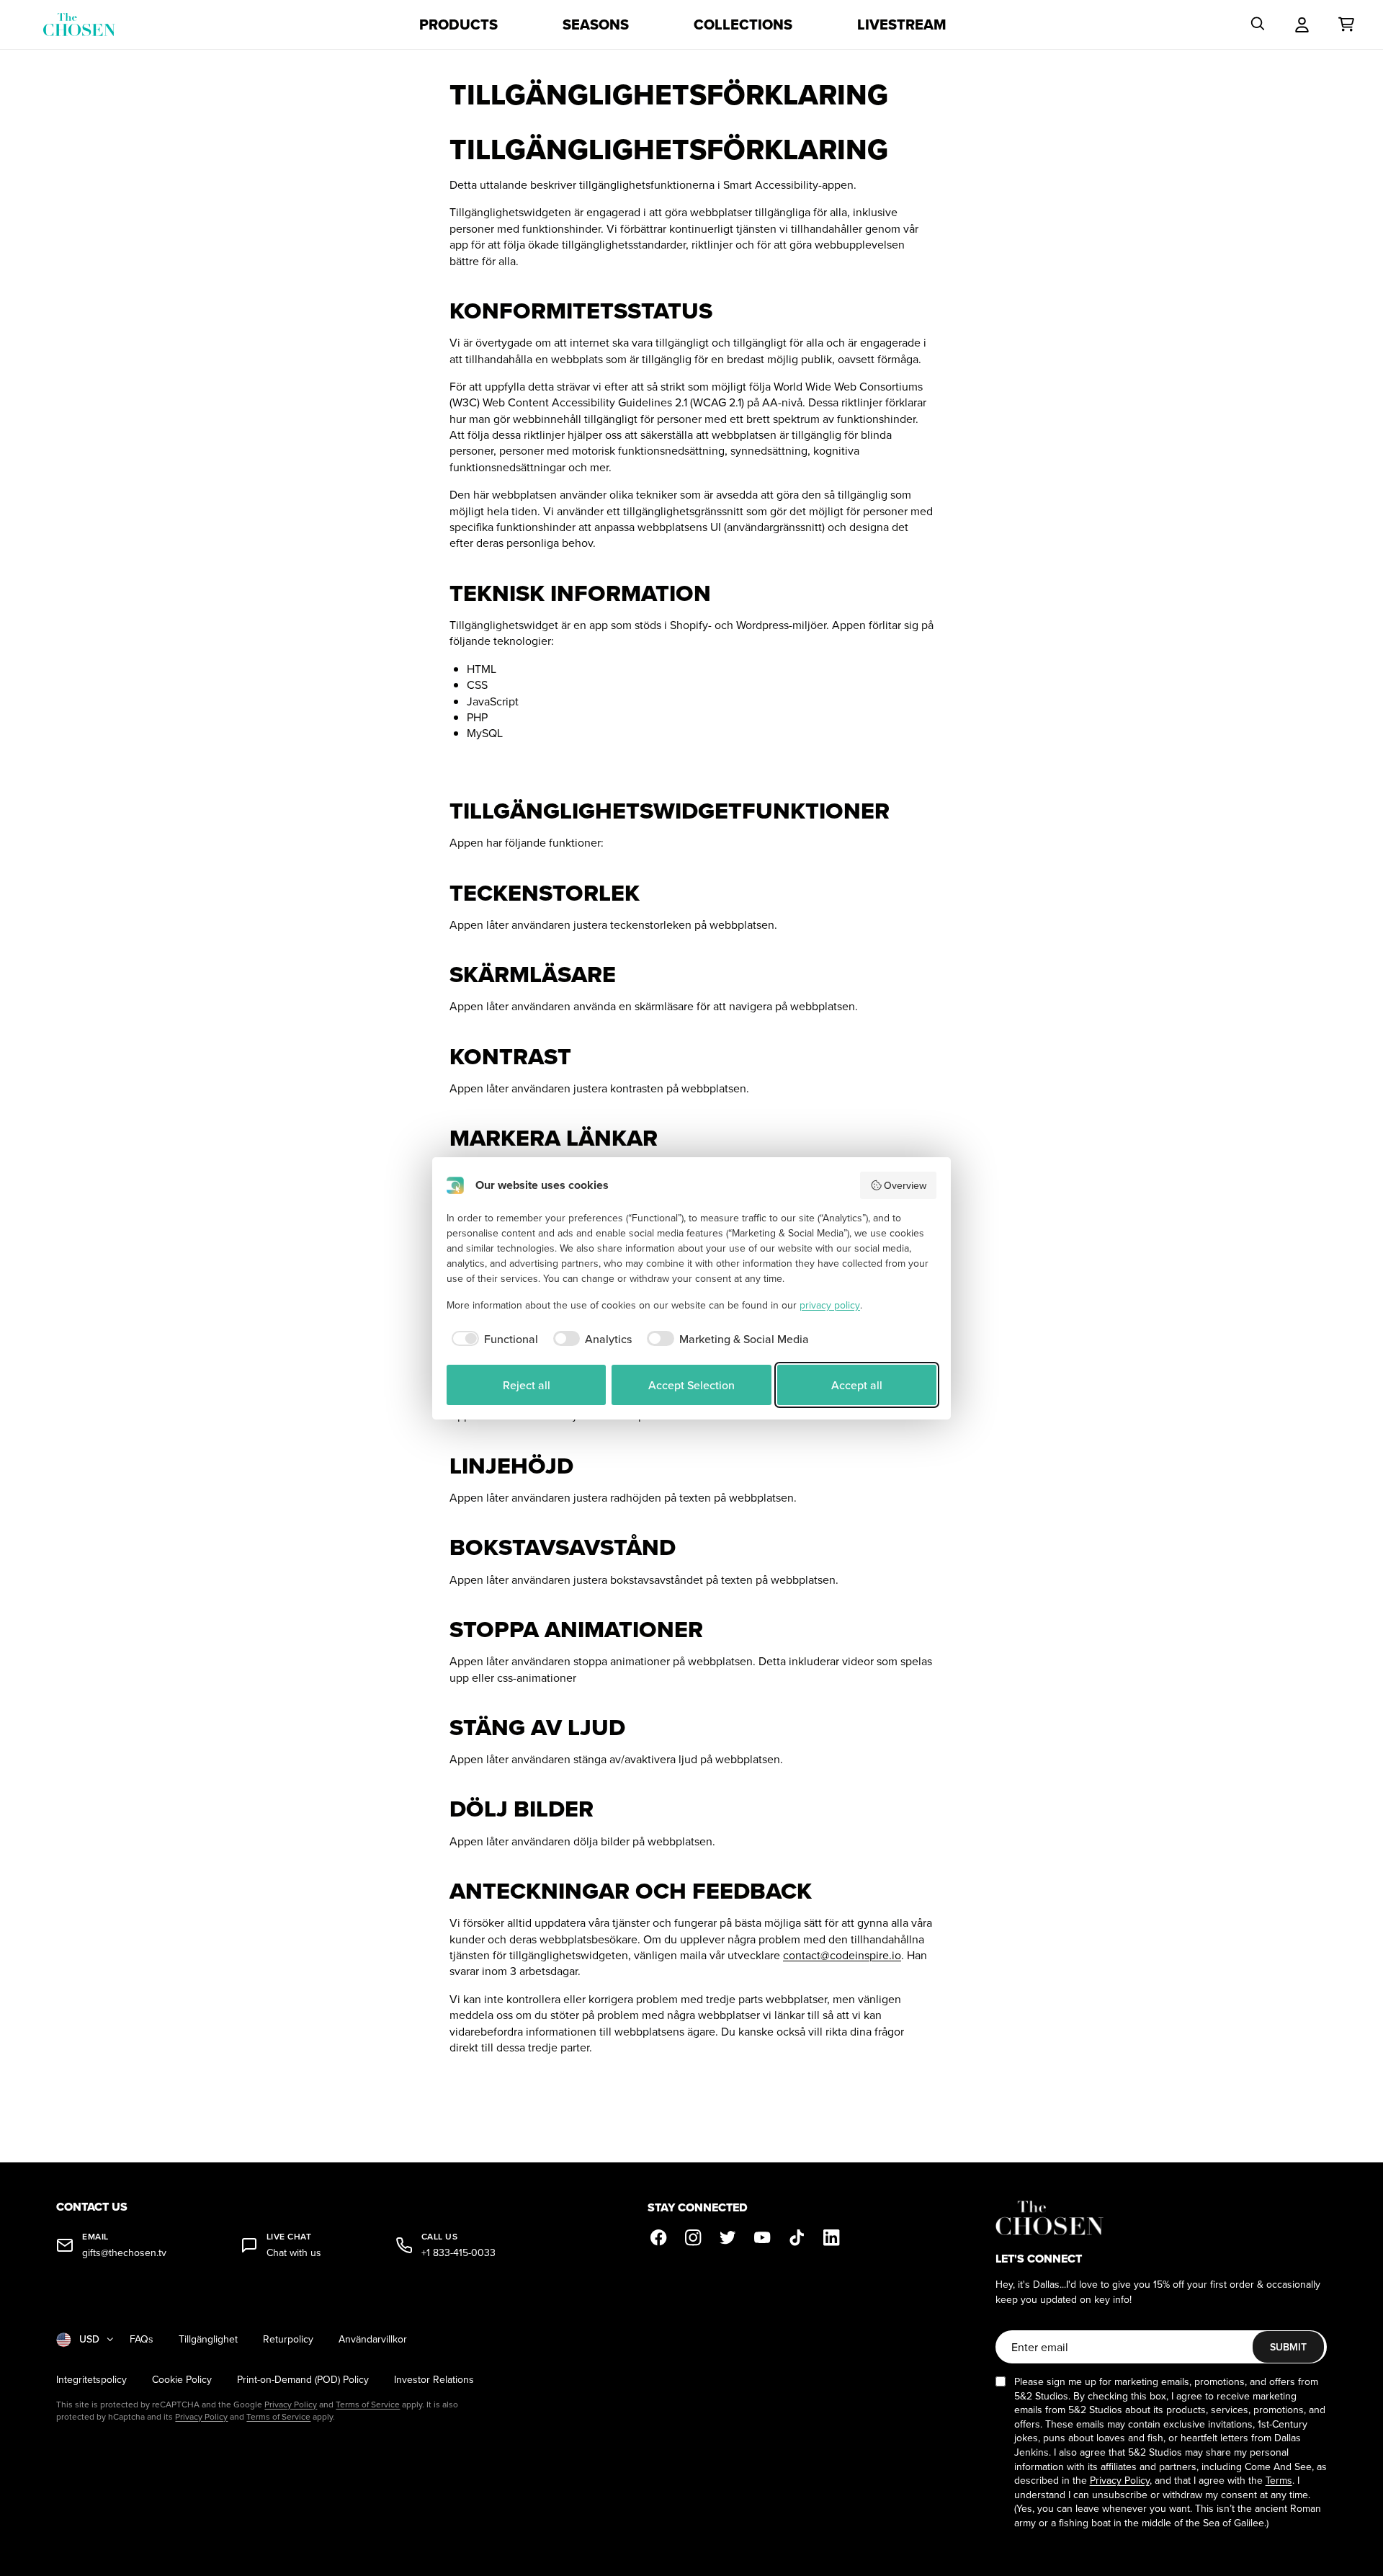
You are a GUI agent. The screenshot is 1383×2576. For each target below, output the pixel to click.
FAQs (142, 2339)
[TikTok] (797, 2237)
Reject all (527, 1385)
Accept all (857, 1385)
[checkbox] (492, 1339)
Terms (1279, 2480)
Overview (905, 1185)
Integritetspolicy (91, 2380)
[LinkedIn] (832, 2237)
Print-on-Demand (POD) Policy (303, 2380)
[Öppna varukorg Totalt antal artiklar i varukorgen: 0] (1346, 24)
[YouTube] (763, 2237)
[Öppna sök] (1258, 24)
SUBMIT (1288, 2347)
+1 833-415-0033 (458, 2253)
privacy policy (830, 1305)
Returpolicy (288, 2339)
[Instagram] (694, 2237)
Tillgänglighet (208, 2339)
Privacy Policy (291, 2404)
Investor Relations (434, 2380)
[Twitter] (728, 2237)
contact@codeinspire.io (842, 1955)
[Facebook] (659, 2237)
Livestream (902, 24)
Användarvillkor (373, 2339)
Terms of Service (368, 2404)
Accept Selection (691, 1385)
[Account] (1302, 24)
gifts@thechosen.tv (124, 2253)
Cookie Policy (182, 2380)
